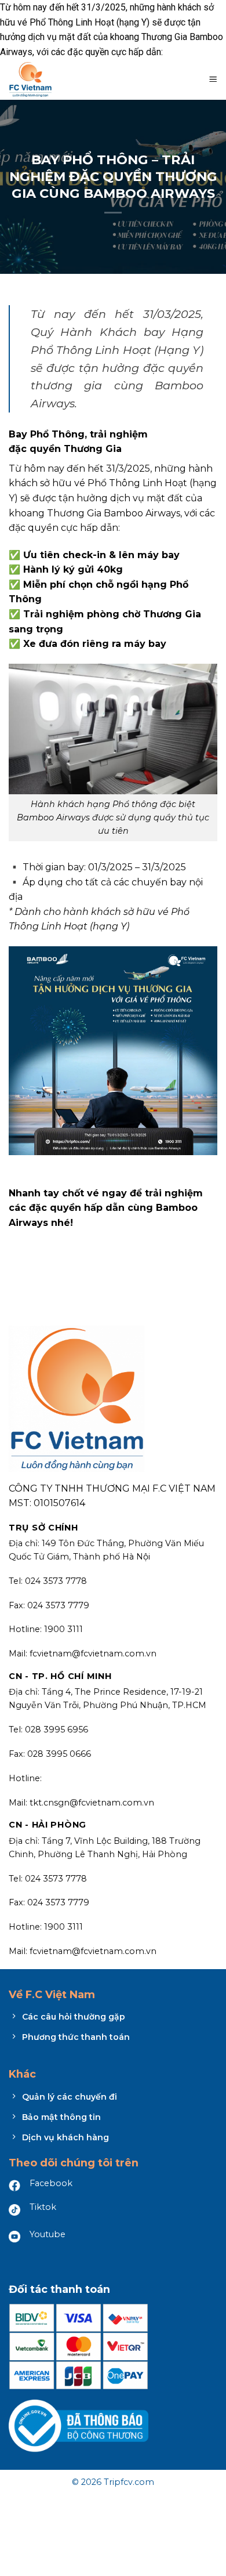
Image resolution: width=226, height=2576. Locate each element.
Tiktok (43, 2207)
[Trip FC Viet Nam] (52, 79)
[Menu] (213, 79)
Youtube (48, 2234)
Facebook (51, 2183)
